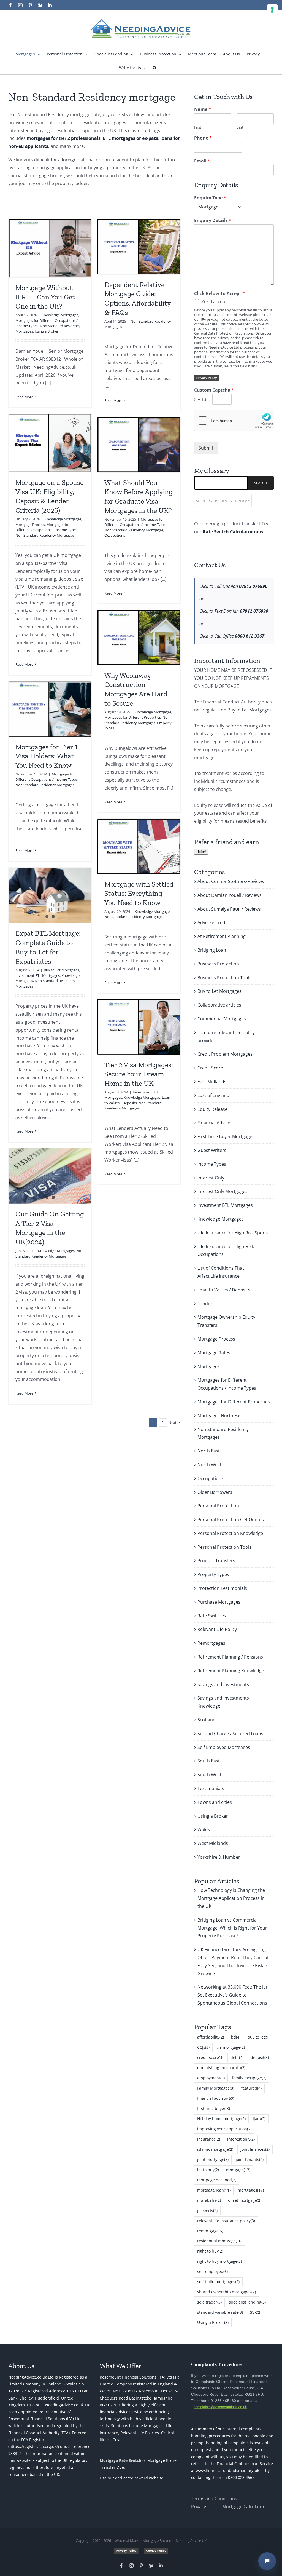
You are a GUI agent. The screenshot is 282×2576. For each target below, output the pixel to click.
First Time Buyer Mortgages (226, 1136)
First (198, 127)
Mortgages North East (220, 1416)
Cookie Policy (156, 2551)
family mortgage (249, 2078)
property (207, 2210)
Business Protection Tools (224, 978)
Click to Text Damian (234, 611)
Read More (24, 397)
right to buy (210, 2251)
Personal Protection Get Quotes (231, 1520)
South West (209, 1775)
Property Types (213, 1574)
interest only (241, 2139)
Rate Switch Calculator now (233, 532)
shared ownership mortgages (227, 2292)
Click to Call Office (232, 636)
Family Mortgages (216, 2088)
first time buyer (214, 2108)
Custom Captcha (214, 390)
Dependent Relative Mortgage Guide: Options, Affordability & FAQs (137, 299)
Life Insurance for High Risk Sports (233, 1233)
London (205, 1304)
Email (202, 161)
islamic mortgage (215, 2149)
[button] (155, 68)
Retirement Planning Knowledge (231, 1671)
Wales (204, 1829)
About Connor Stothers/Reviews (231, 881)
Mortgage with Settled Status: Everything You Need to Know (139, 894)
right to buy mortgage (219, 2261)
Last (240, 127)
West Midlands (213, 1843)
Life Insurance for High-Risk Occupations (226, 1250)
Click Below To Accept (219, 294)
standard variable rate (220, 2312)
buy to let (258, 2037)
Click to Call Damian (233, 586)
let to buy (208, 2170)
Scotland (207, 1720)
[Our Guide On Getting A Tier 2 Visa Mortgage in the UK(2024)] (50, 1176)
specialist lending (247, 2302)
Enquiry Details (213, 220)
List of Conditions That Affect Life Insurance (221, 1272)
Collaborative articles (219, 1005)
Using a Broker (47, 331)
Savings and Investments (223, 1684)
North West (209, 1465)
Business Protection (218, 964)
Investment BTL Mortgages (38, 975)
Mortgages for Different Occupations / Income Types (46, 527)
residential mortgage (220, 2241)
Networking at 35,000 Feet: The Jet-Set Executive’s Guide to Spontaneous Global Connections (233, 1995)
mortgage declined (217, 2180)
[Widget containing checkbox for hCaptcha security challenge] (234, 421)
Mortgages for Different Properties (133, 717)
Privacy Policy (207, 378)
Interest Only (211, 1178)
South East (209, 1761)
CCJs (203, 2047)
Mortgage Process (30, 525)
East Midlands (212, 1082)
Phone (203, 138)
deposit (260, 2057)
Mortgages (209, 1366)
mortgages (251, 2190)
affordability (211, 2037)
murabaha (209, 2200)
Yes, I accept (214, 301)
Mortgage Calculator (243, 2507)
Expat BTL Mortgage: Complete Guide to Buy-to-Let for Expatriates (48, 947)
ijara (259, 2119)
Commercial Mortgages (222, 1019)
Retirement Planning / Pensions (230, 1657)
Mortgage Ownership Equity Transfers (226, 1321)
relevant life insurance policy (226, 2221)
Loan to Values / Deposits (224, 1290)
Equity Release (212, 1109)
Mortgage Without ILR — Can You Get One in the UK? (45, 297)
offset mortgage (245, 2200)
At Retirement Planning (222, 936)
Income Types (212, 1164)
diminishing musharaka (221, 2068)
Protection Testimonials (222, 1588)
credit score (210, 2057)
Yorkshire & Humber (219, 1857)
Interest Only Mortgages (223, 1191)
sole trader (209, 2302)
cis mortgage (231, 2047)
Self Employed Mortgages (224, 1747)
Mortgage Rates (214, 1353)
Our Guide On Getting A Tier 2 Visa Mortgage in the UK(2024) (50, 1228)
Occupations (115, 535)
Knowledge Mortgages (60, 315)
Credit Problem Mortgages (225, 1054)
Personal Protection (218, 1506)
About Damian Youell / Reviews (230, 895)
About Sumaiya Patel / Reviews (229, 909)
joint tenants (250, 2159)
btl (236, 2037)
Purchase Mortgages (219, 1602)
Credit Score (210, 1068)
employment (211, 2078)
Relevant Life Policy (217, 1629)
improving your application (224, 2129)
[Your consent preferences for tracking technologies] (272, 10)
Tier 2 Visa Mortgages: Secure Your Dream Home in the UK (139, 1074)
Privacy (199, 2507)
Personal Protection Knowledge (230, 1533)
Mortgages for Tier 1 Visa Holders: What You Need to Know (47, 756)
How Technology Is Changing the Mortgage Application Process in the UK (231, 1898)
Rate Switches (212, 1616)
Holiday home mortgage (221, 2119)
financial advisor (216, 2098)
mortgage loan (214, 2190)
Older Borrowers (215, 1492)
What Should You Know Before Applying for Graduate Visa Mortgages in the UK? (139, 497)
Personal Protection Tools (224, 1547)
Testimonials (211, 1788)
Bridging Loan (212, 950)
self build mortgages (218, 2282)
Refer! (201, 852)
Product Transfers (216, 1561)
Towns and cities (215, 1802)
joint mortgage (213, 2159)
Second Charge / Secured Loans (230, 1734)
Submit (206, 448)
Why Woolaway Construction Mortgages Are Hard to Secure (136, 689)
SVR (256, 2312)
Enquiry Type (210, 198)
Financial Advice (214, 1123)
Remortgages (211, 1643)
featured (251, 2088)
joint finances (255, 2149)
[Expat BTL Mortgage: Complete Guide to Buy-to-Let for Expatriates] (50, 895)
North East (209, 1451)
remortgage (210, 2231)
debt (237, 2057)
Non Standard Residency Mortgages (45, 535)
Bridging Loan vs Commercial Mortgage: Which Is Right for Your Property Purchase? (232, 1928)
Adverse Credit (213, 922)
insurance (209, 2139)
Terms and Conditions (214, 2499)
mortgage (238, 2170)
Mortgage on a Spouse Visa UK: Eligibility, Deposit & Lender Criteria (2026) (49, 496)
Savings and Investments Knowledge (223, 1702)
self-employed (212, 2271)
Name (203, 109)
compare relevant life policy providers (226, 1036)
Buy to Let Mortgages (61, 970)
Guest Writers (212, 1150)
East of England (213, 1095)
